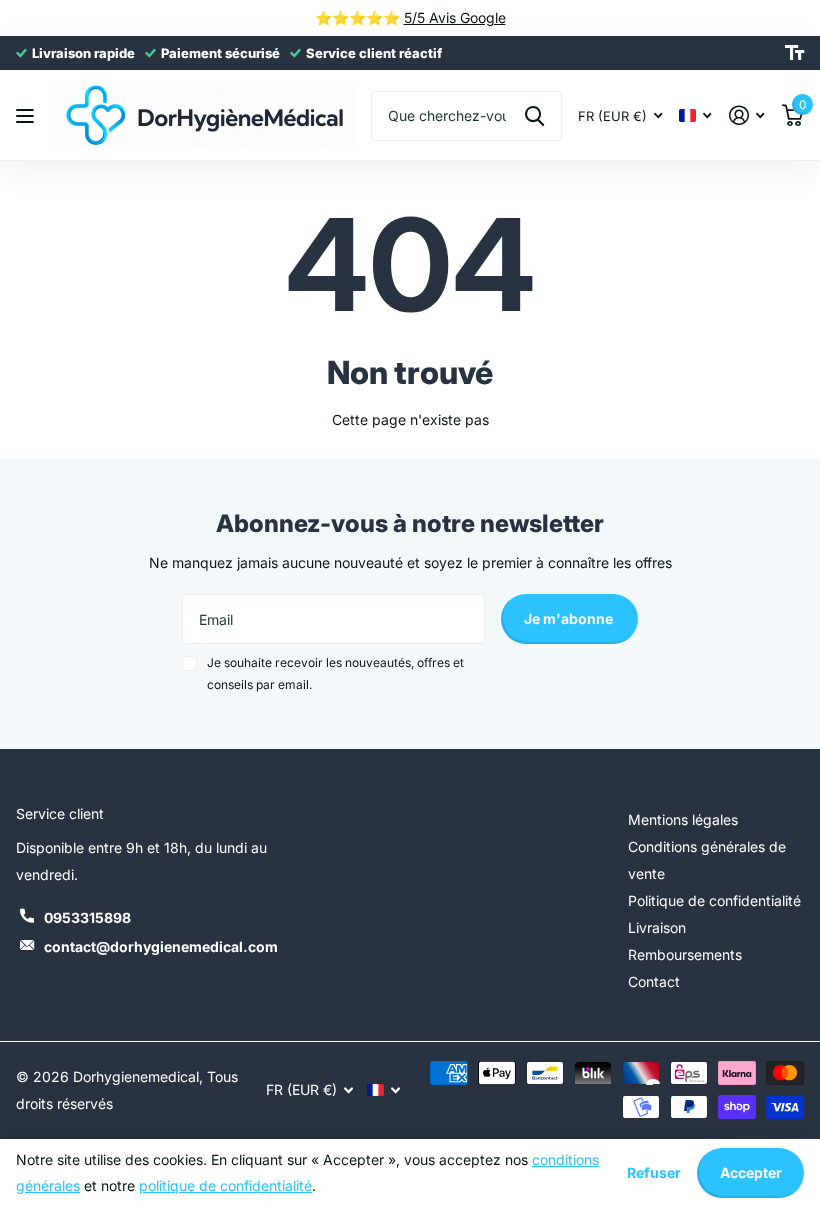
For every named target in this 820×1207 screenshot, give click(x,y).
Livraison (657, 927)
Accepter (751, 1172)
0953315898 (87, 917)
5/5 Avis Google (455, 17)
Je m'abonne (570, 618)
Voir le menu (27, 115)
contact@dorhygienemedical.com (161, 946)
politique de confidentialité (225, 1185)
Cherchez (534, 116)
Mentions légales (683, 819)
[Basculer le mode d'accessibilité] (794, 53)
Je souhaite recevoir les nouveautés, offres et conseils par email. (335, 673)
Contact (654, 981)
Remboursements (685, 954)
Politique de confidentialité (714, 900)
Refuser (654, 1172)
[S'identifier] (746, 115)
